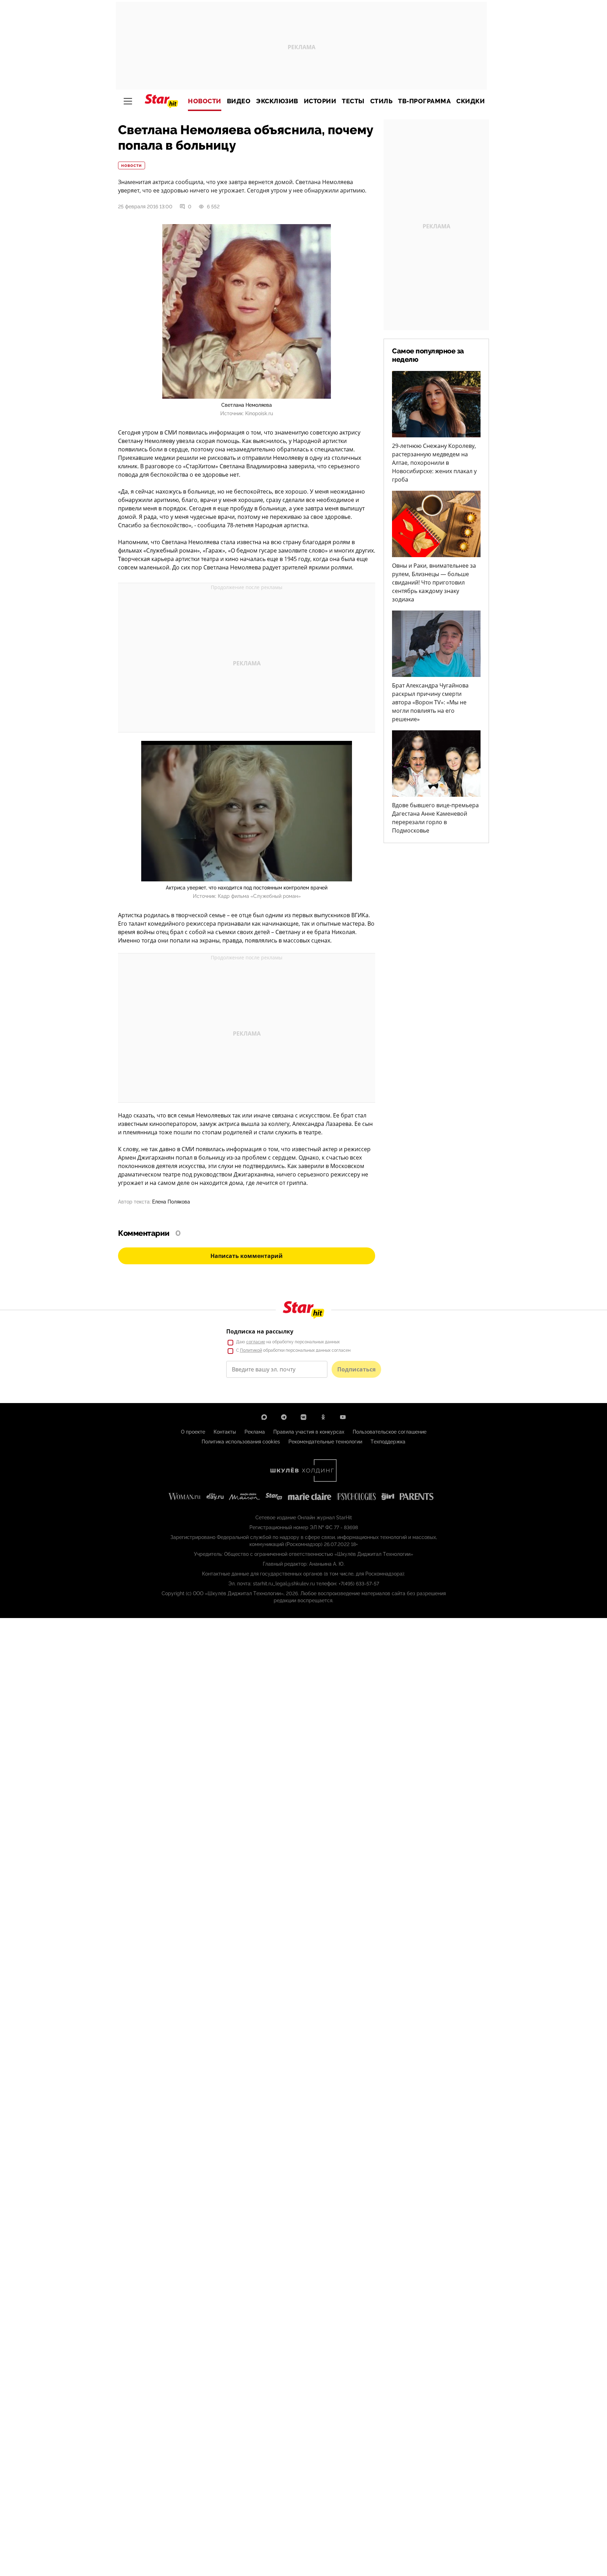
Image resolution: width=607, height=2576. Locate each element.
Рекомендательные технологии (325, 1442)
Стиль (381, 101)
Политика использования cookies (241, 1442)
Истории (320, 101)
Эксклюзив (277, 101)
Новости (205, 101)
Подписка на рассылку (260, 1331)
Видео (239, 101)
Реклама (255, 1432)
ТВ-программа (424, 101)
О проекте (193, 1432)
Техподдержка (388, 1442)
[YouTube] (343, 1417)
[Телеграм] (284, 1417)
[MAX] (264, 1417)
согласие (256, 1342)
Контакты (225, 1432)
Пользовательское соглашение (390, 1432)
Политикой (251, 1350)
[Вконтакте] (303, 1417)
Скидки (471, 101)
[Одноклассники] (323, 1417)
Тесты (353, 101)
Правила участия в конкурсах (309, 1432)
